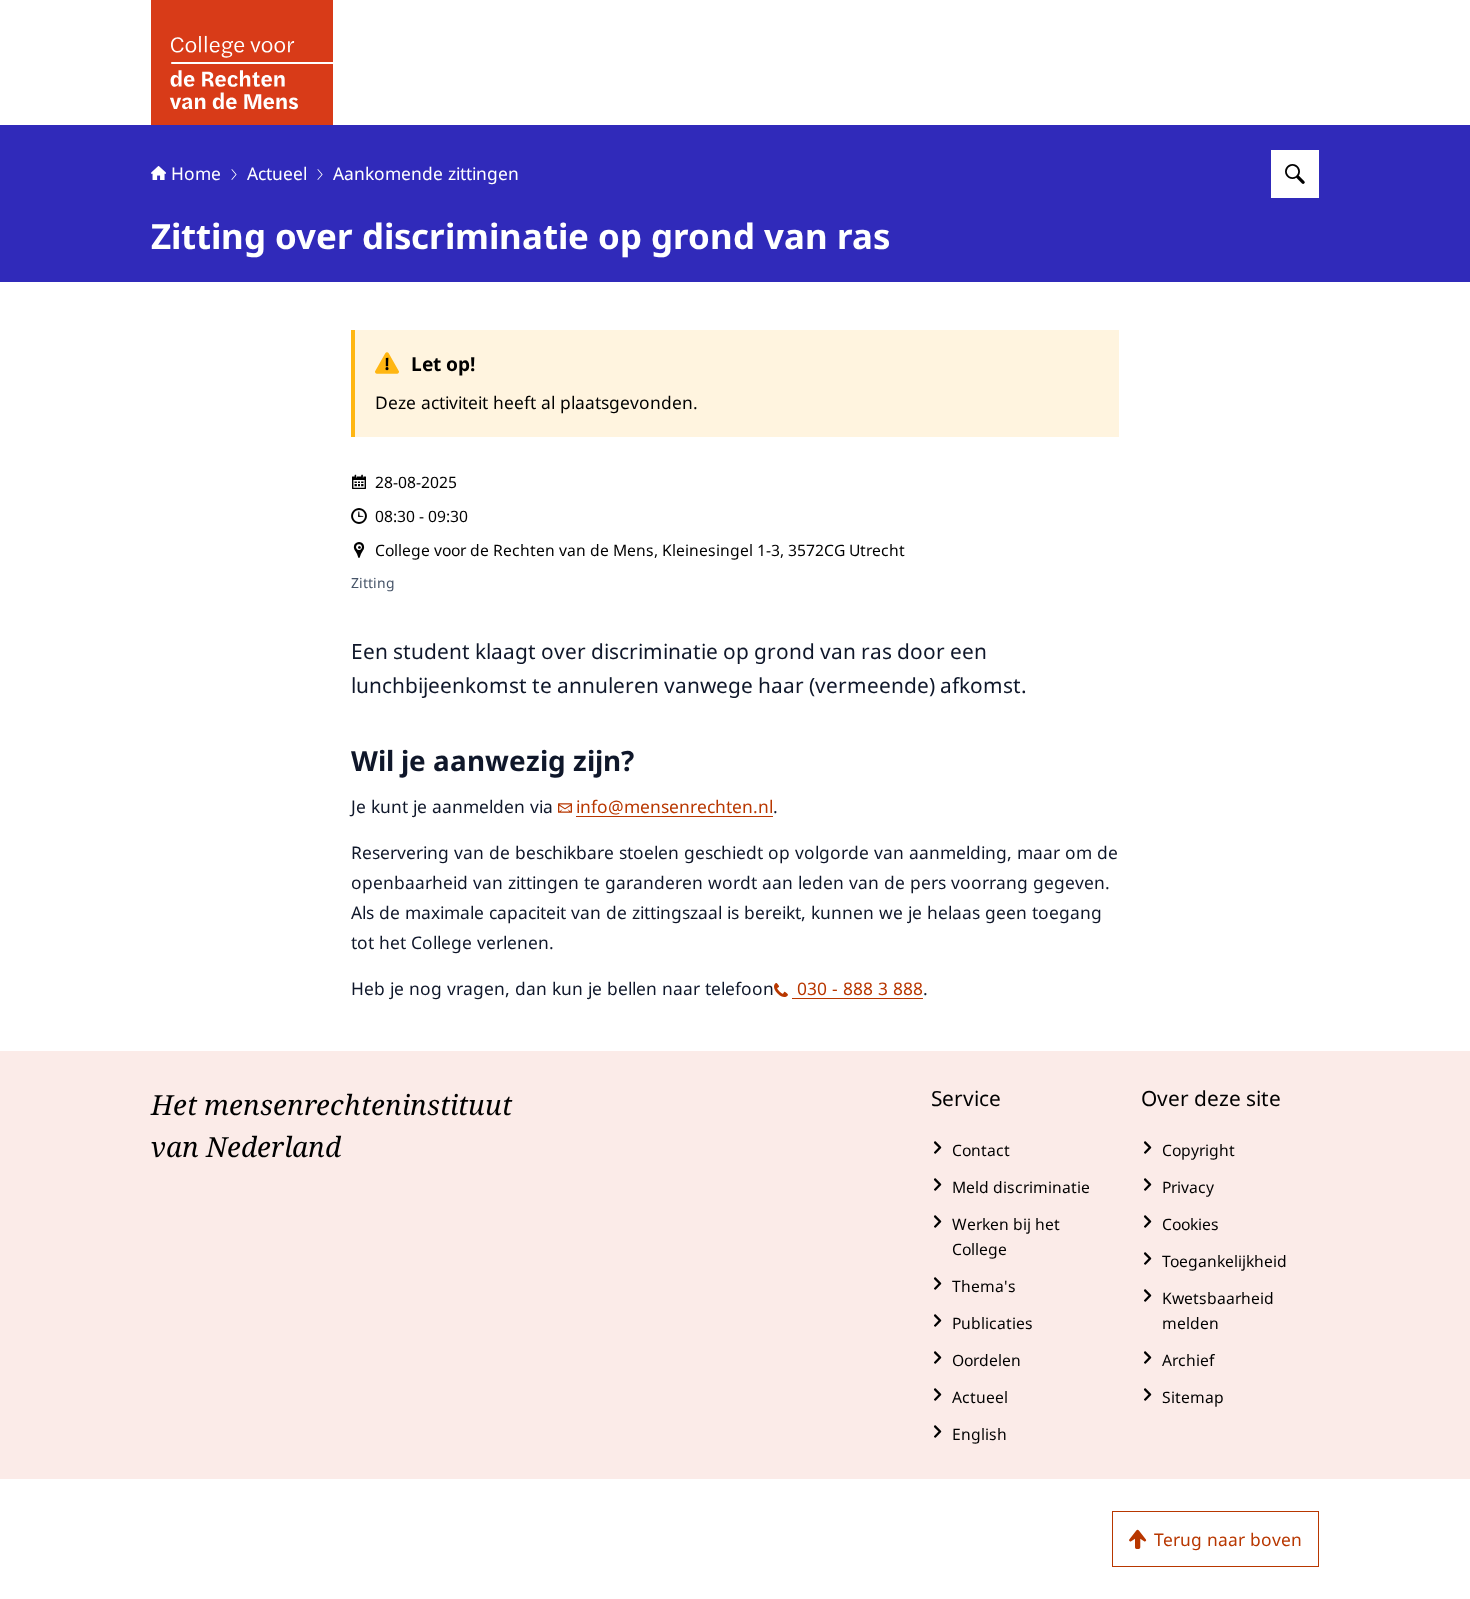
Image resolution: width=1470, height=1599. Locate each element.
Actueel (277, 173)
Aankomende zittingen (426, 173)
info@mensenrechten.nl (674, 806)
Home (196, 173)
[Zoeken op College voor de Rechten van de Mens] (1295, 174)
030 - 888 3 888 (857, 988)
